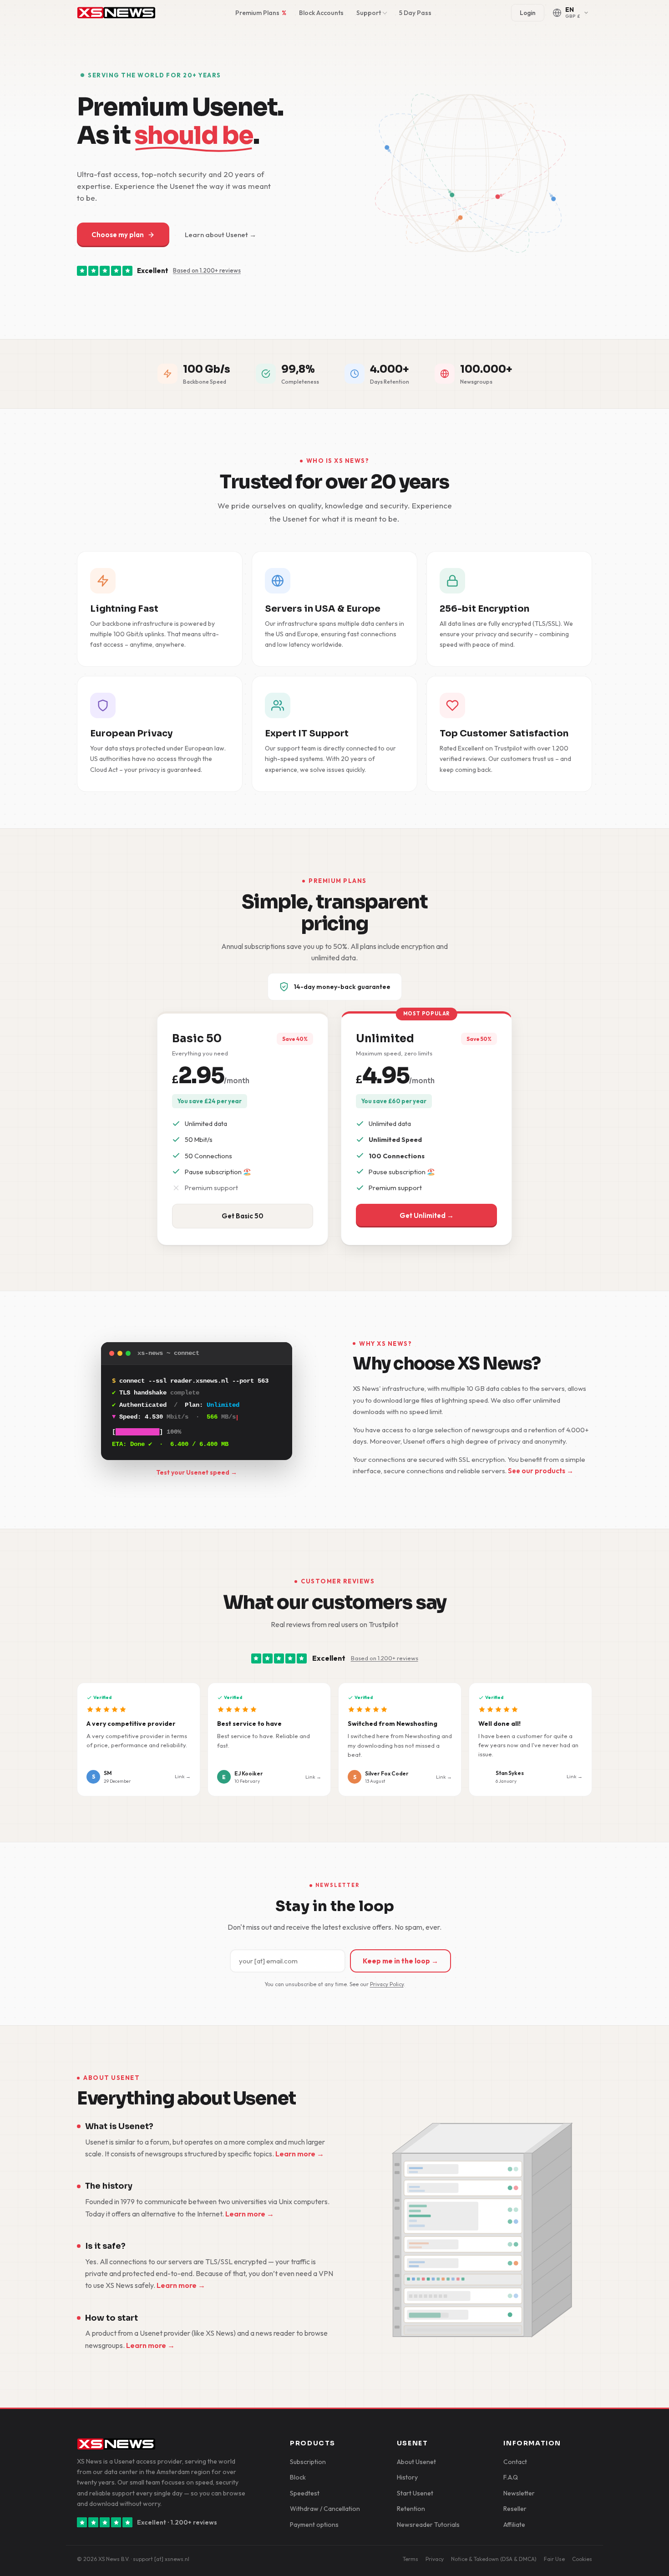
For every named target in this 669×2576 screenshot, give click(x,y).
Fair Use (554, 2559)
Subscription (308, 2462)
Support (369, 13)
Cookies (582, 2559)
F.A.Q (511, 2477)
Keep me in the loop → (400, 1961)
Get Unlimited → (427, 1215)
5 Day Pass (415, 13)
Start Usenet (415, 2493)
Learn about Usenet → (220, 235)
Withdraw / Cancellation (325, 2509)
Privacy (435, 2559)
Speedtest (305, 2493)
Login (528, 13)
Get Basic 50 (243, 1216)
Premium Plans (261, 13)
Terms (411, 2559)
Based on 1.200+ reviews (207, 270)
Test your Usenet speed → (197, 1472)
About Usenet (416, 2462)
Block (298, 2477)
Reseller (515, 2509)
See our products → (541, 1471)
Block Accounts (321, 13)
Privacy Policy (387, 1984)
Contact (515, 2462)
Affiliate (514, 2525)
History (407, 2477)
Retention (411, 2509)
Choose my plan (118, 235)
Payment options (314, 2525)
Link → (183, 1776)
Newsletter (519, 2493)
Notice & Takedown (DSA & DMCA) (494, 2559)
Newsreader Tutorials (428, 2525)
